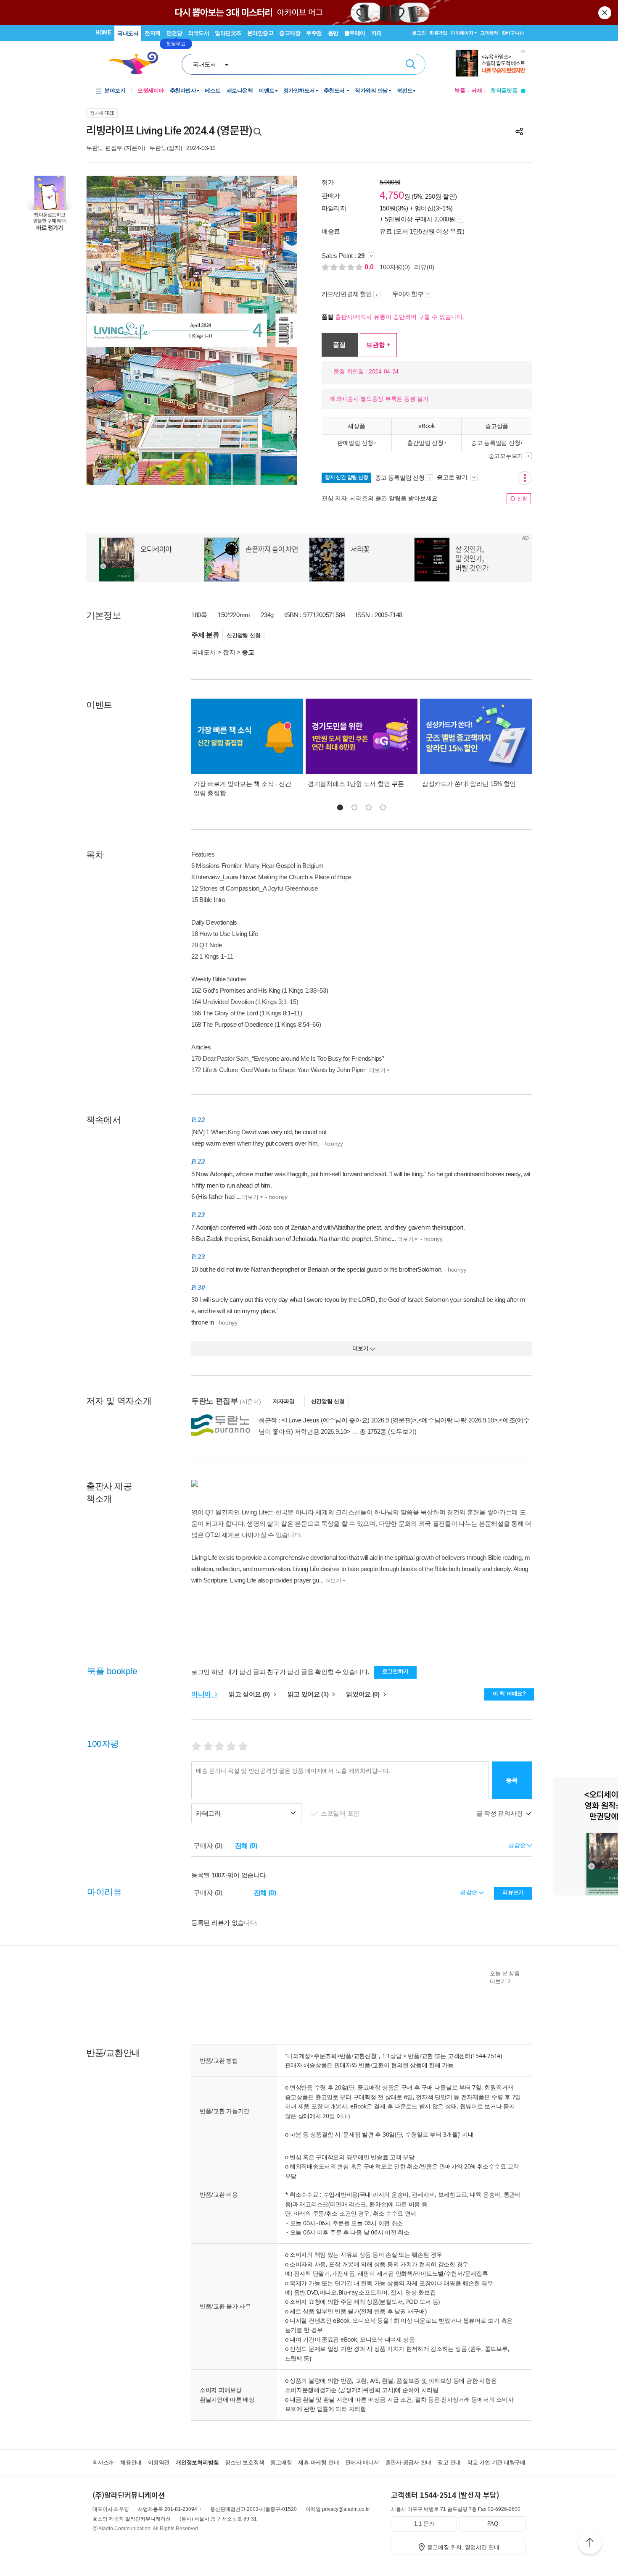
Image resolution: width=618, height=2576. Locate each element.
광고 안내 (449, 2462)
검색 (411, 64)
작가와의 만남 (371, 91)
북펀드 (405, 91)
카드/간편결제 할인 (347, 294)
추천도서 (335, 91)
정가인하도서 (299, 91)
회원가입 (438, 33)
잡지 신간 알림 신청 (346, 477)
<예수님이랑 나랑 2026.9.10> (458, 1420)
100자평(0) (395, 267)
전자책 (153, 33)
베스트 (213, 91)
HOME (103, 33)
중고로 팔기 (453, 477)
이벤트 (267, 91)
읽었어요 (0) (363, 1694)
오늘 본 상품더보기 (505, 1977)
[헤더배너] (490, 63)
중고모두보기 (506, 456)
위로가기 (590, 2544)
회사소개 (103, 2462)
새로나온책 (240, 91)
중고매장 (290, 33)
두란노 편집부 (104, 148)
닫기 (605, 13)
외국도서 (198, 33)
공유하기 (519, 131)
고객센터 (489, 33)
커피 (376, 33)
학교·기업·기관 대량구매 (496, 2462)
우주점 (314, 33)
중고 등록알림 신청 (495, 443)
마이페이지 (462, 33)
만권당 (174, 33)
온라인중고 (260, 33)
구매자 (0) (208, 1846)
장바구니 (513, 33)
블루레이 (355, 33)
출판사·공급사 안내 (409, 2462)
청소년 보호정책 (244, 2462)
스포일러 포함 (341, 1813)
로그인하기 (396, 1671)
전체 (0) (246, 1846)
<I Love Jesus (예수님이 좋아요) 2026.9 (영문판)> (349, 1420)
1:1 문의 (424, 2524)
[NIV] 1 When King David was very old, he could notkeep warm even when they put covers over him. (267, 1132)
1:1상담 (392, 2056)
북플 (460, 91)
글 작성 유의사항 (500, 1813)
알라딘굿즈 (228, 33)
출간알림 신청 (425, 443)
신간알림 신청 (243, 635)
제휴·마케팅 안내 (318, 2462)
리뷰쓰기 (513, 1892)
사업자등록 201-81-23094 (168, 2509)
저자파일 (284, 1401)
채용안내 (131, 2462)
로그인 (419, 33)
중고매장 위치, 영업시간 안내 (463, 2547)
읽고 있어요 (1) (309, 1694)
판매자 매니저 (362, 2462)
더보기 (377, 1070)
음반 (333, 33)
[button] (340, 807)
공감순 (469, 1892)
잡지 (229, 652)
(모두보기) (402, 1431)
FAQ (493, 2524)
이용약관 (159, 2462)
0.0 (370, 267)
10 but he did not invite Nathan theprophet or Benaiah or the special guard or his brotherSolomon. (329, 1263)
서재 (477, 91)
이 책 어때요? (509, 1694)
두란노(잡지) (166, 148)
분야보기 (115, 91)
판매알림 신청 (355, 443)
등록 (512, 1780)
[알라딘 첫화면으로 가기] (137, 63)
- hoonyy (332, 1143)
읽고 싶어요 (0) (250, 1694)
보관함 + (378, 345)
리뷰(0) (424, 267)
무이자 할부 (408, 294)
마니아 (202, 1694)
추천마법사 (183, 91)
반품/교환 (420, 2056)
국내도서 (128, 33)
